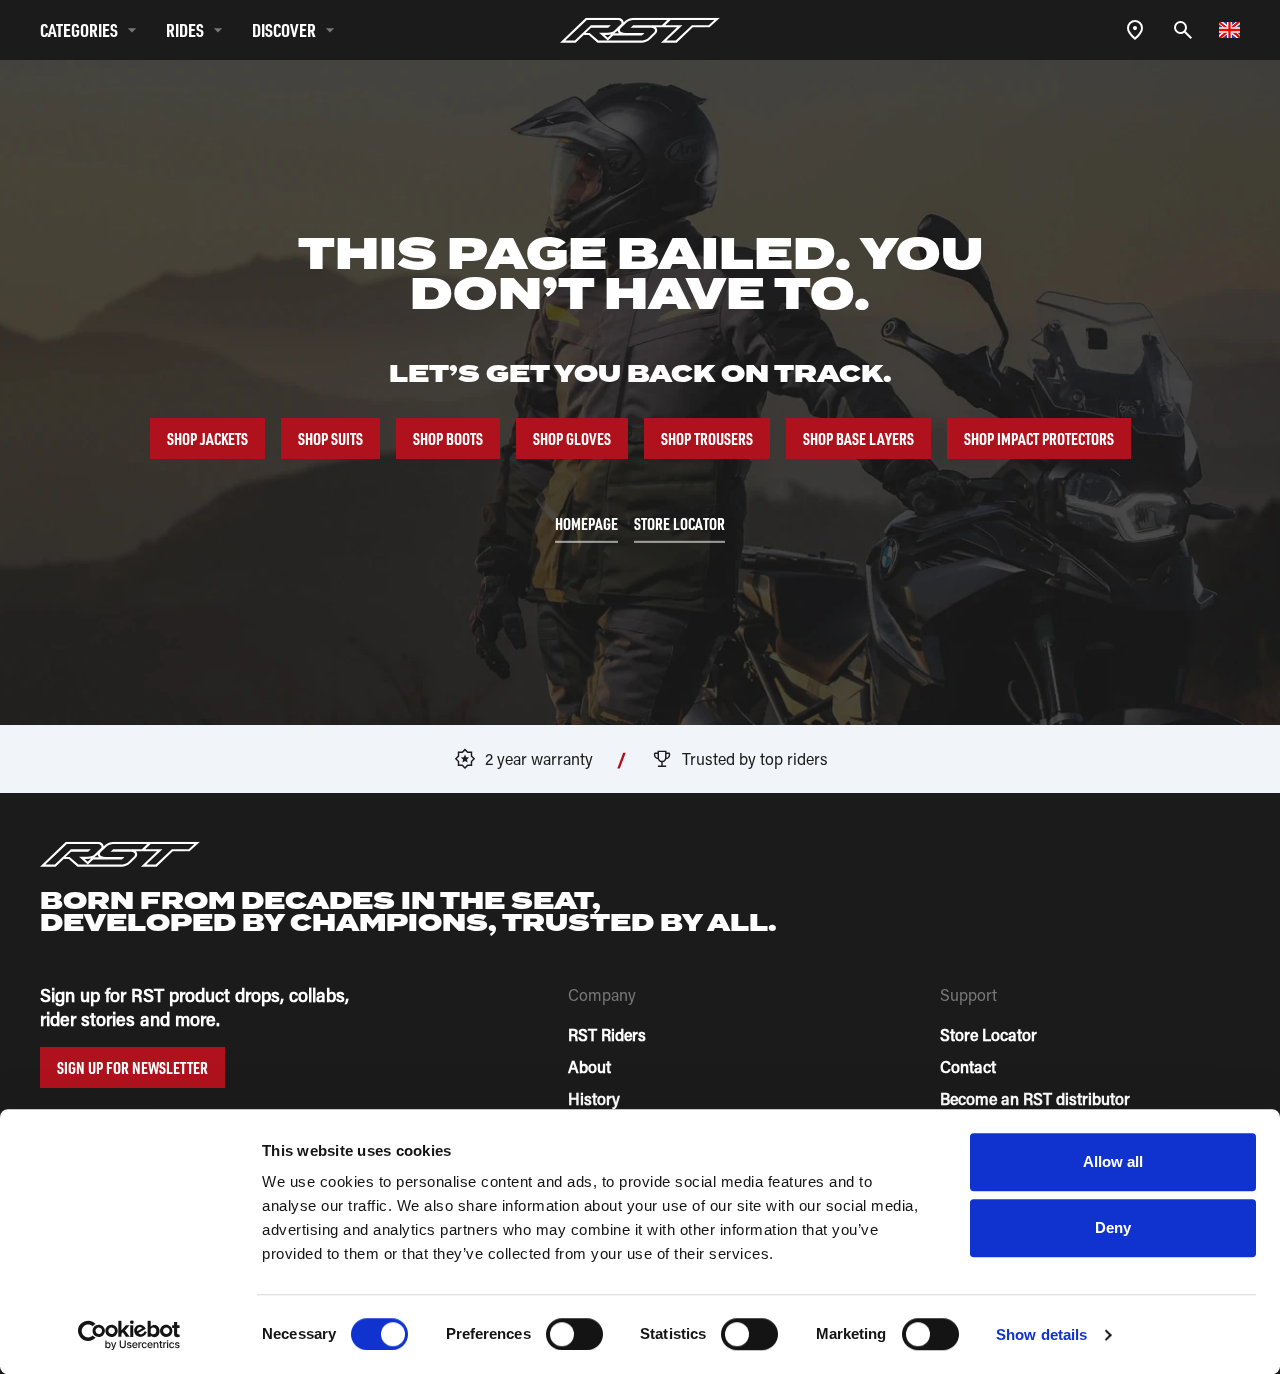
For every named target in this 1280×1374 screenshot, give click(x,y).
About (589, 1066)
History (594, 1098)
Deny (1113, 1227)
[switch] (574, 1334)
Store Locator (988, 1034)
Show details (1041, 1334)
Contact (968, 1066)
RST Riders (607, 1034)
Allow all (1113, 1161)
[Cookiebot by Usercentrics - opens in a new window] (129, 1335)
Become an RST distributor (1035, 1098)
